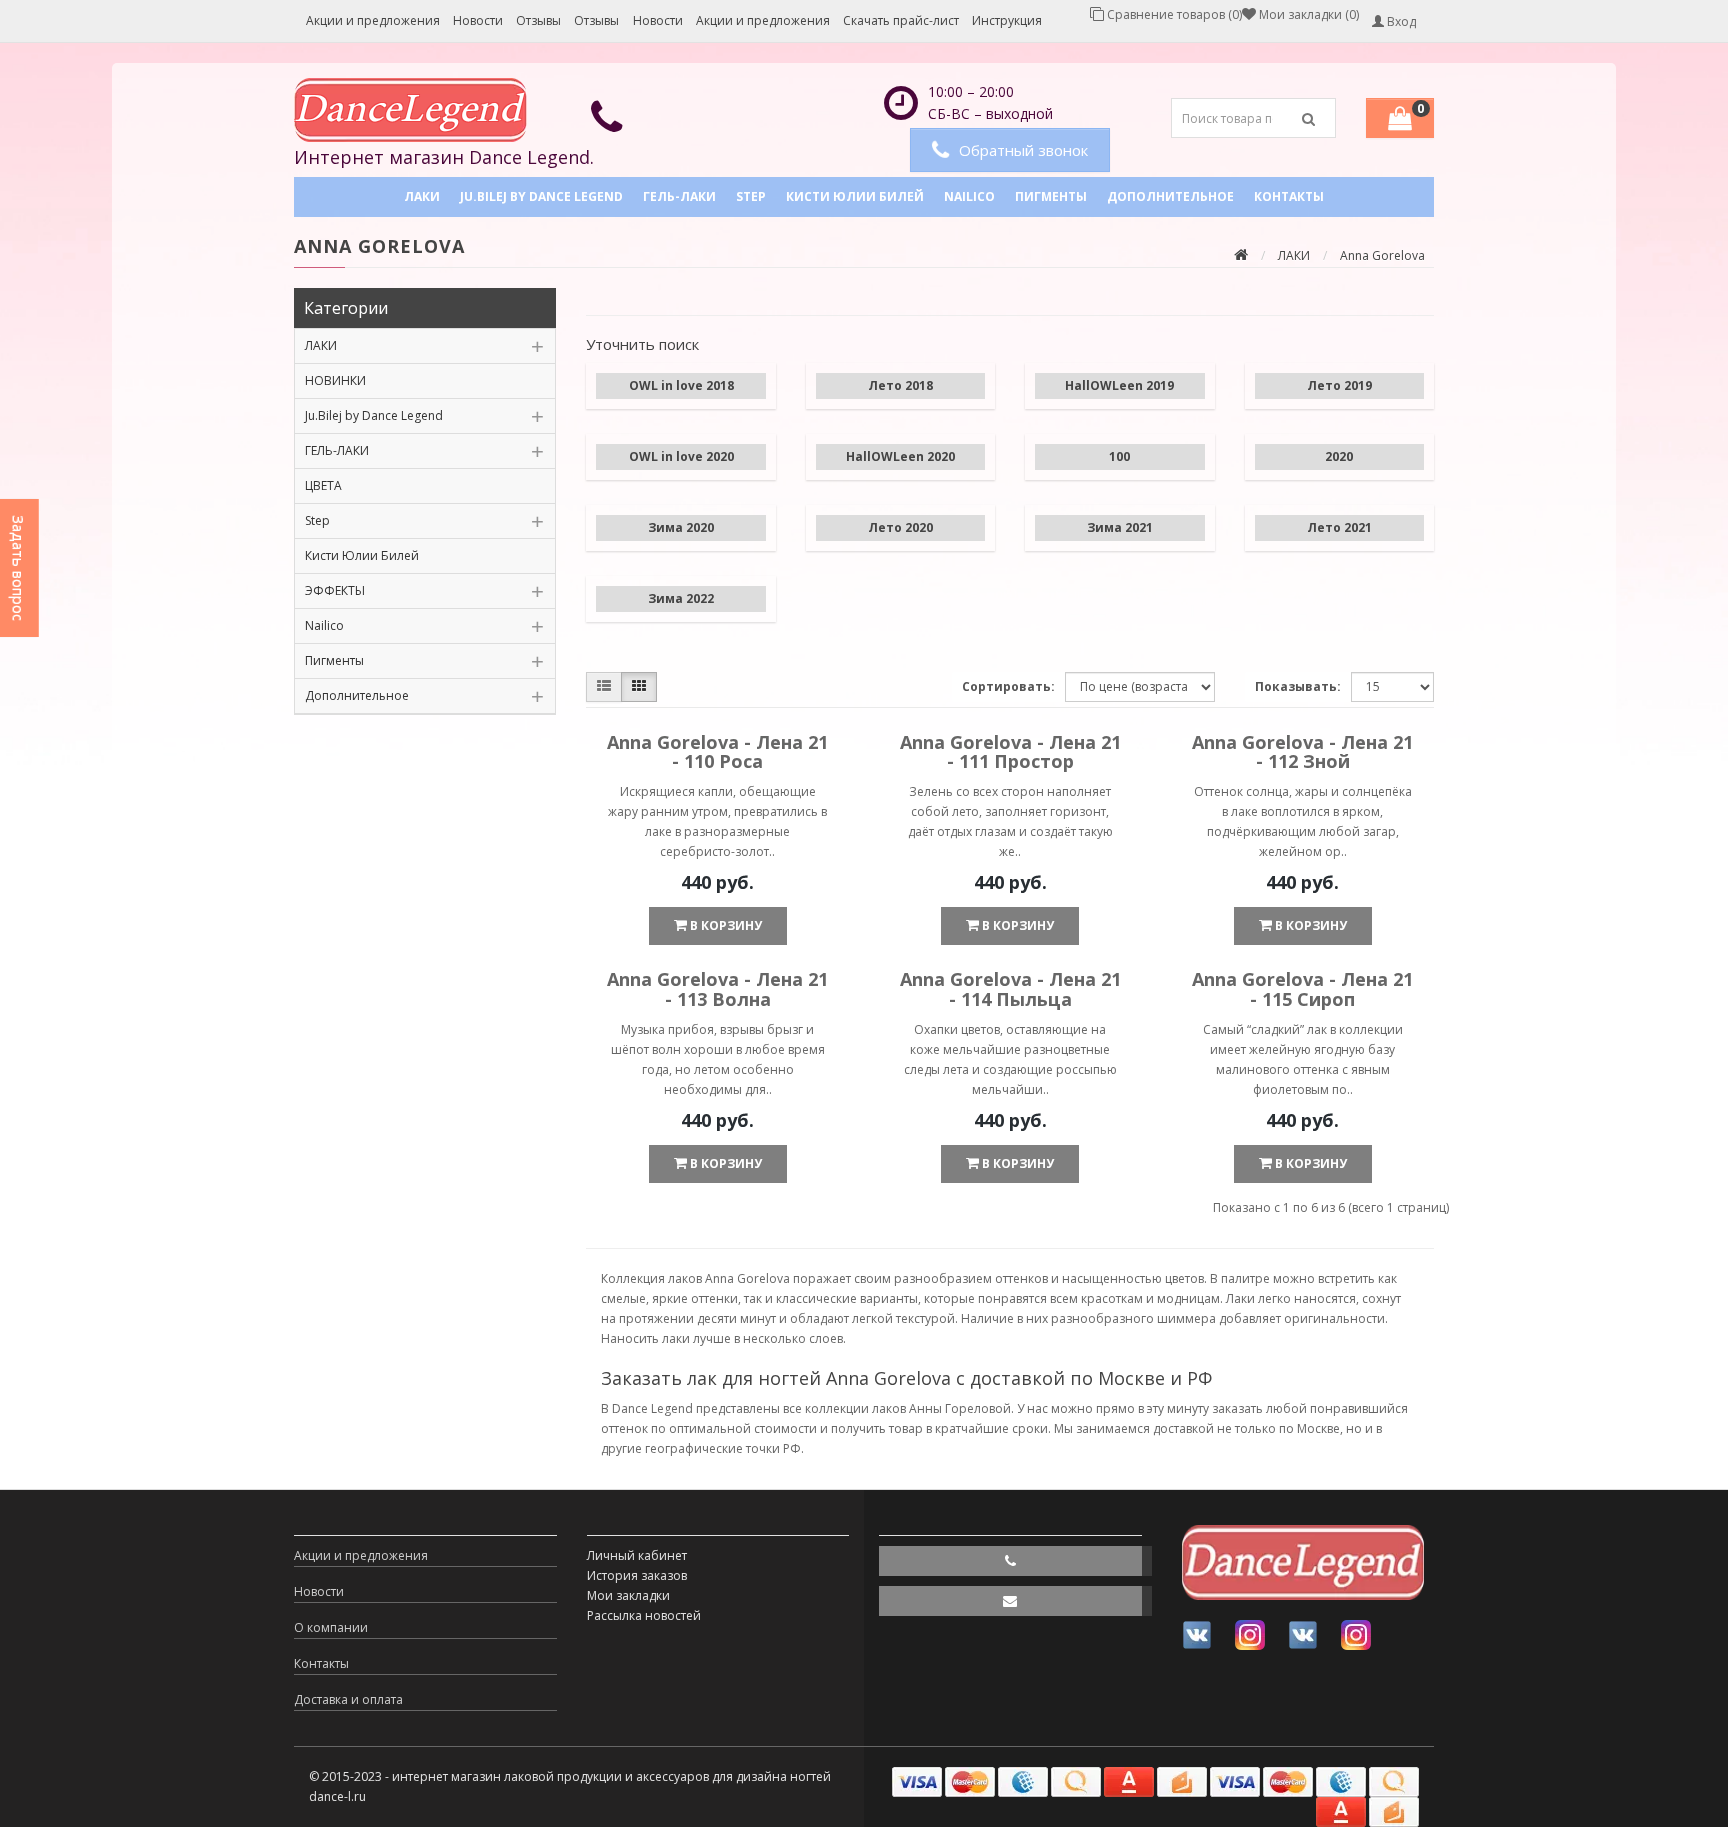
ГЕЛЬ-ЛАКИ (679, 196)
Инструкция (1007, 20)
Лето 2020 (900, 527)
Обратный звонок (1023, 150)
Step (751, 196)
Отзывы (538, 20)
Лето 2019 (1339, 385)
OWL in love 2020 (681, 456)
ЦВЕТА (323, 485)
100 (1119, 456)
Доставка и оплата (348, 1699)
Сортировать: (1008, 686)
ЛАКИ (422, 196)
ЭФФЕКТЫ (335, 590)
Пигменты (1051, 196)
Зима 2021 (1120, 527)
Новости (478, 20)
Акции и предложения (373, 20)
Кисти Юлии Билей (855, 196)
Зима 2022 (681, 598)
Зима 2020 (681, 527)
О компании (331, 1627)
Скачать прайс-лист (901, 20)
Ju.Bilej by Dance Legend (541, 196)
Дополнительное (1170, 196)
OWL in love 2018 (681, 385)
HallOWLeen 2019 (1119, 385)
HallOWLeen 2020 (900, 456)
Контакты (1289, 196)
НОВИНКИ (335, 380)
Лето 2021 (1339, 527)
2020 (1339, 456)
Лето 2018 (900, 385)
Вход (1400, 21)
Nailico (969, 196)
